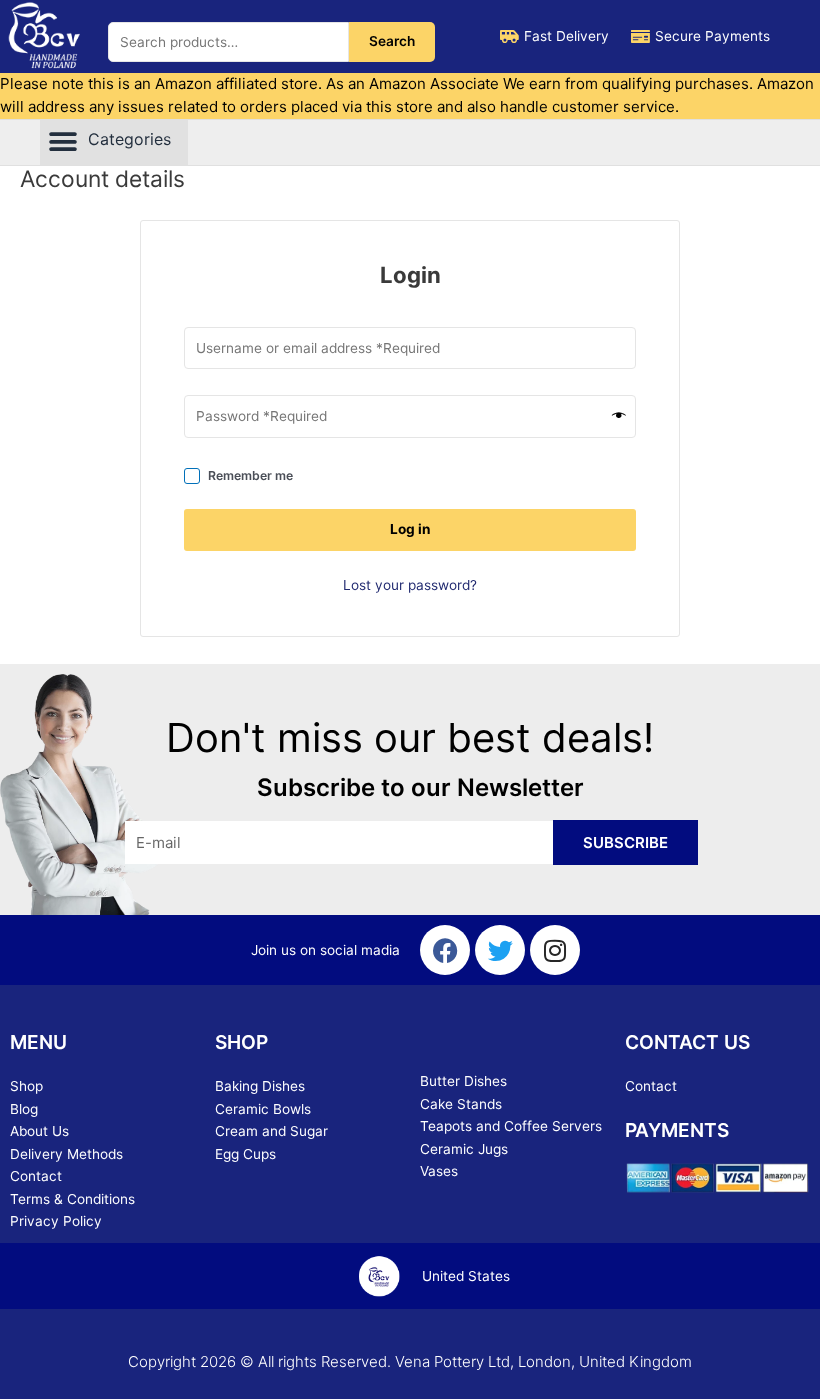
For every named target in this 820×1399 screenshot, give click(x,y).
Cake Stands (461, 1104)
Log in (410, 529)
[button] (114, 142)
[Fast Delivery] (509, 36)
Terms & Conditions (72, 1199)
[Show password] (619, 416)
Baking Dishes (260, 1086)
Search (392, 41)
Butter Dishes (463, 1081)
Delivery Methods (66, 1154)
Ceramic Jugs (464, 1149)
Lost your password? (410, 585)
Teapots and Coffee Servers (511, 1126)
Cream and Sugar (271, 1131)
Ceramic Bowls (263, 1109)
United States (466, 1276)
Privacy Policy (56, 1221)
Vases (439, 1171)
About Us (39, 1131)
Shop (26, 1086)
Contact (36, 1176)
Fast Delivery (566, 36)
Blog (24, 1109)
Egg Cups (245, 1154)
